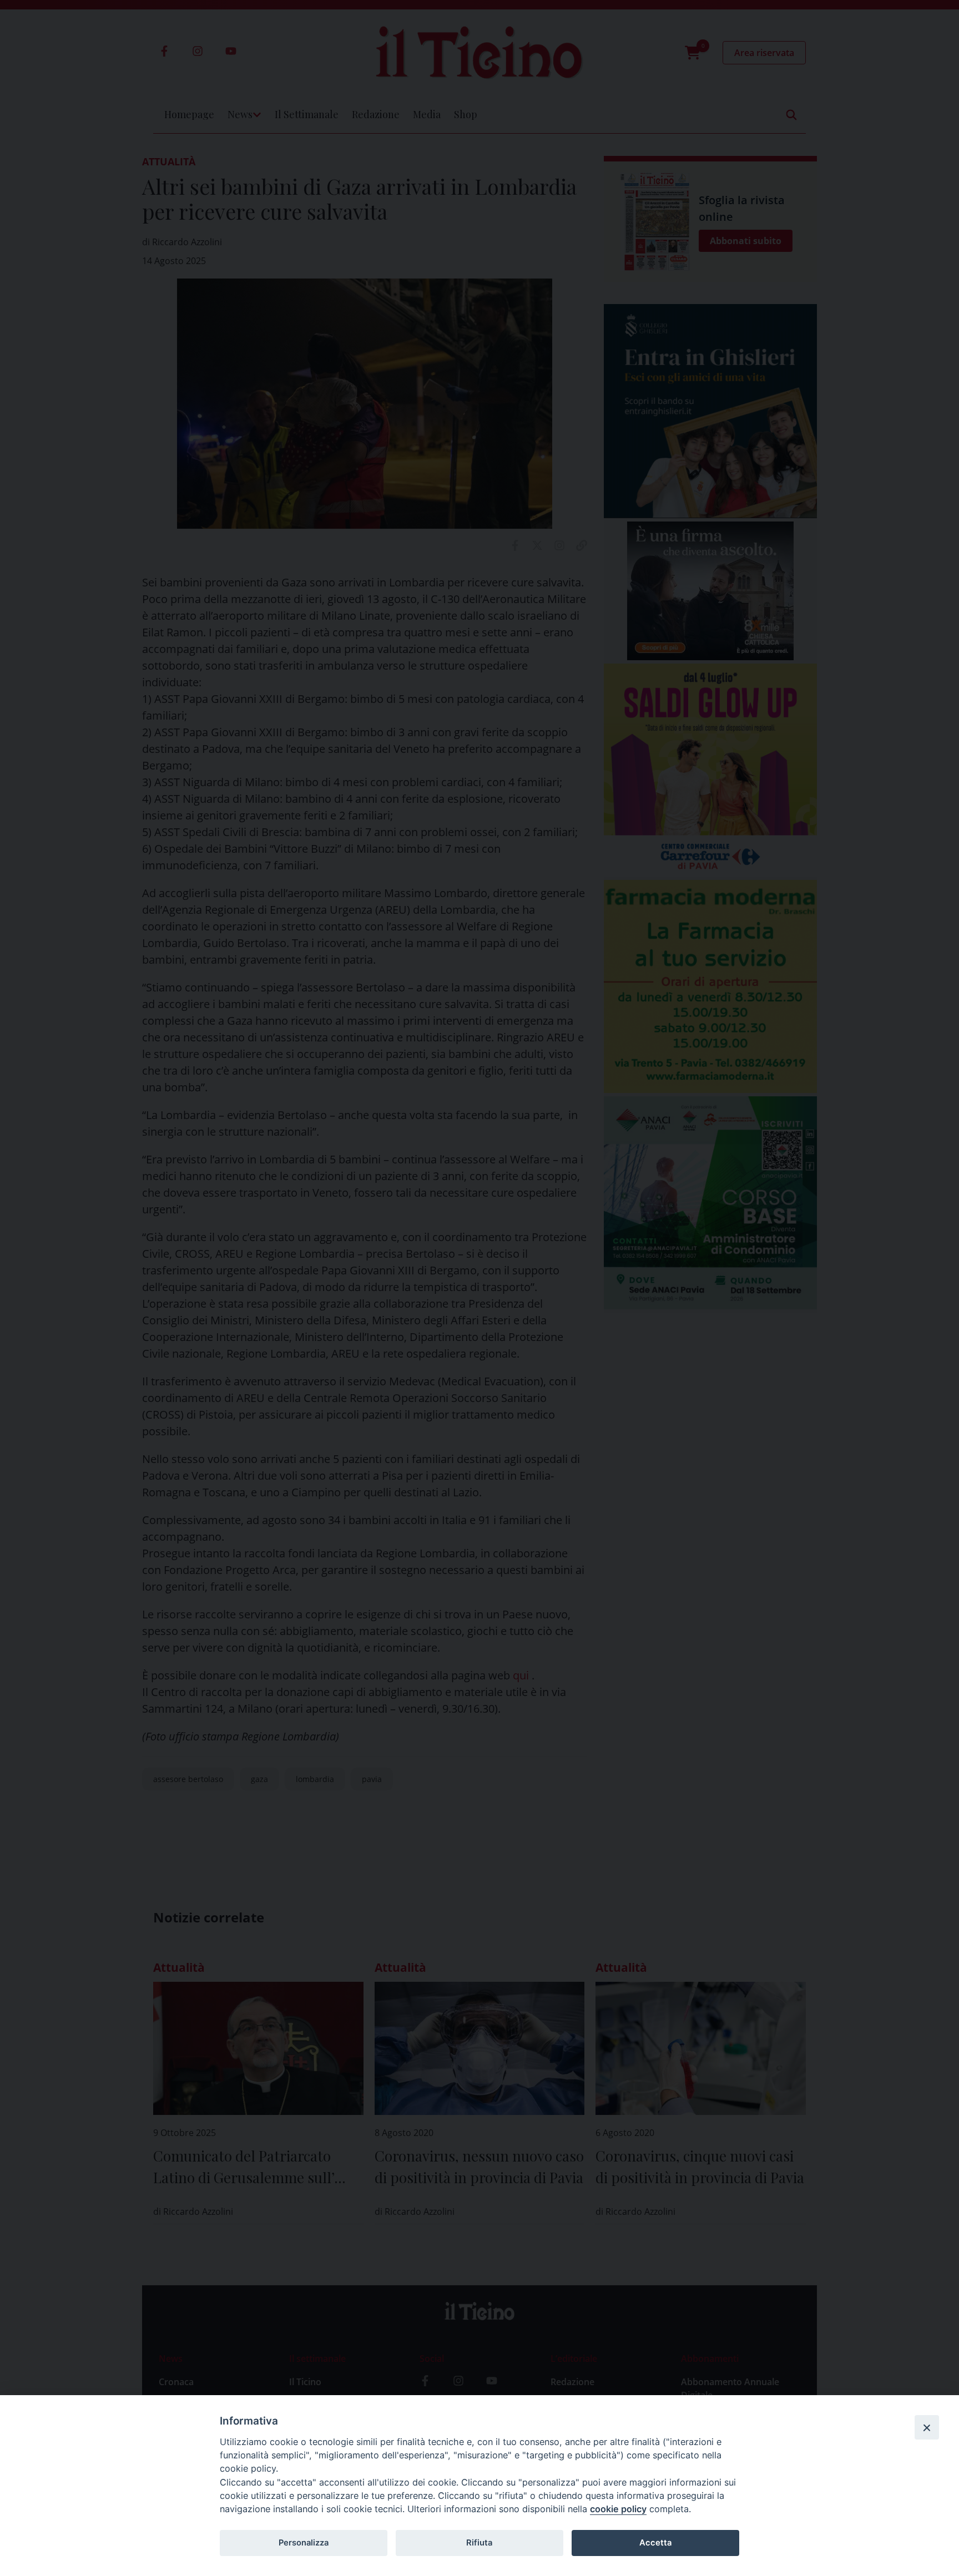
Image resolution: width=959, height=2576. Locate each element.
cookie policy (618, 2509)
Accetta (655, 2543)
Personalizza (304, 2543)
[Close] (927, 2427)
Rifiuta (479, 2543)
